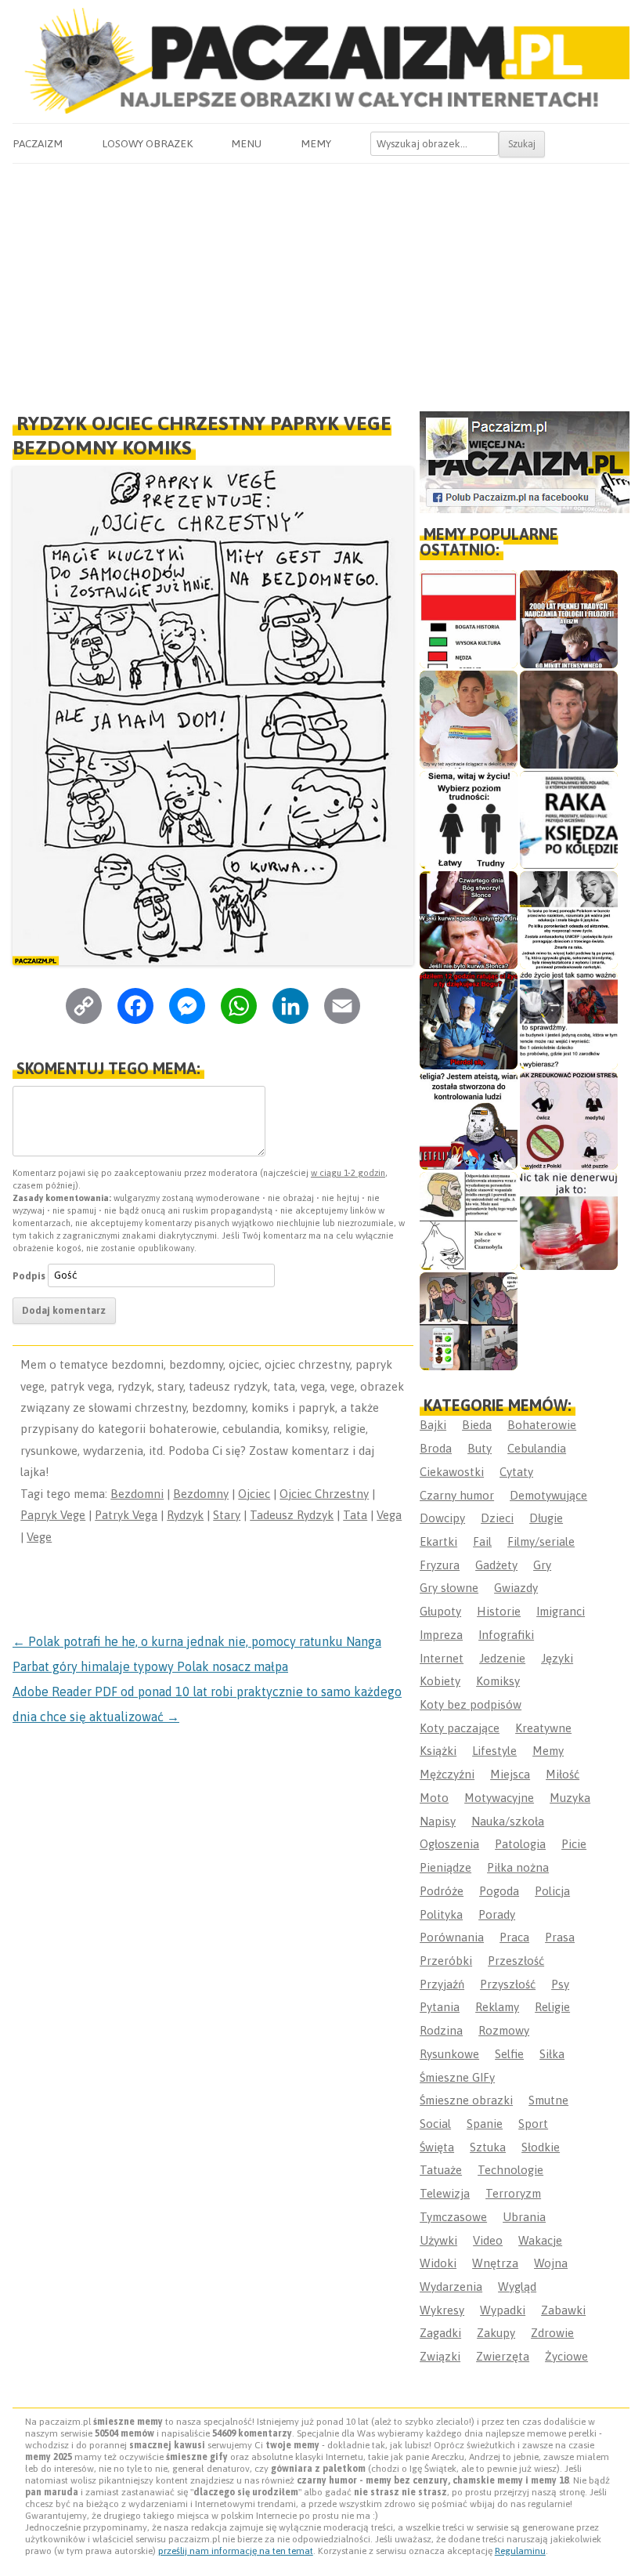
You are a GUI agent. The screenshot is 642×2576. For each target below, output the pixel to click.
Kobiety (440, 1681)
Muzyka (570, 1798)
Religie (552, 2007)
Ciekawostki (452, 1472)
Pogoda (499, 1891)
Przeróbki (446, 1961)
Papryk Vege (53, 1515)
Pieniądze (445, 1867)
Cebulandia (537, 1448)
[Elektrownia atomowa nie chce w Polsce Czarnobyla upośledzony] (469, 1221)
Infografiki (506, 1635)
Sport (533, 2124)
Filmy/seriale (541, 1541)
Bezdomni (137, 1494)
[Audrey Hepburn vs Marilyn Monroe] (569, 920)
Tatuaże (441, 2170)
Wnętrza (495, 2263)
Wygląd (517, 2287)
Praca (514, 1937)
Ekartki (438, 1541)
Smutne (548, 2100)
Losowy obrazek (147, 143)
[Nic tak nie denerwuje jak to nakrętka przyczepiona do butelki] (569, 1221)
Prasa (560, 1937)
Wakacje (540, 2240)
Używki (438, 2240)
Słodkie (541, 2147)
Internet (442, 1658)
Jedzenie (502, 1658)
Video (488, 2240)
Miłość (563, 1774)
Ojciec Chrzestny (324, 1494)
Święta (437, 2147)
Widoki (438, 2263)
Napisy (438, 1821)
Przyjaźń (442, 1984)
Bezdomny (201, 1494)
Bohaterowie (542, 1425)
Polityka (441, 1914)
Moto (434, 1798)
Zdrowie (552, 2333)
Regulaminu (520, 2551)
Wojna (551, 2263)
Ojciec (254, 1494)
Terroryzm (513, 2193)
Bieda (477, 1425)
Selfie (509, 2054)
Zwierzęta (503, 2356)
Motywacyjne (499, 1798)
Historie (499, 1611)
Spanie (485, 2124)
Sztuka (488, 2147)
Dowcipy (442, 1518)
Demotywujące (548, 1495)
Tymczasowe (453, 2217)
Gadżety (496, 1565)
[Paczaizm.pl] (321, 61)
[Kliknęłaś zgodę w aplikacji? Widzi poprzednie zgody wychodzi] (469, 1321)
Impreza (441, 1635)
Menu (246, 143)
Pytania (440, 2007)
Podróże (442, 1891)
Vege (39, 1537)
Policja (552, 1891)
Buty (480, 1448)
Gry (542, 1565)
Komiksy (498, 1681)
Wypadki (503, 2310)
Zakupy (496, 2333)
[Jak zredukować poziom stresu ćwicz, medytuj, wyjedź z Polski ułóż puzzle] (569, 1121)
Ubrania (524, 2217)
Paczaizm (38, 143)
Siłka (552, 2054)
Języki (557, 1658)
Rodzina (441, 2030)
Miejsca (510, 1774)
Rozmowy (504, 2030)
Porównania (452, 1937)
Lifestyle (494, 1751)
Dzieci (497, 1518)
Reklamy (497, 2007)
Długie (546, 1518)
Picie (574, 1844)
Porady (497, 1914)
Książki (438, 1751)
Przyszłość (508, 1984)
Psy (560, 1984)
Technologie (510, 2170)
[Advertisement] (321, 281)
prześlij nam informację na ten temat (236, 2551)
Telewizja (445, 2193)
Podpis (29, 1275)
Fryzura (440, 1565)
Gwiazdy (516, 1588)
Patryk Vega (126, 1515)
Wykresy (442, 2310)
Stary (227, 1515)
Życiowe (566, 2356)
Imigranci (561, 1611)
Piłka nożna (518, 1867)
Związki (440, 2356)
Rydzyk (185, 1515)
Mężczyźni (447, 1774)
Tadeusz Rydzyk (292, 1515)
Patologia (520, 1844)
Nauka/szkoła (508, 1821)
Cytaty (516, 1472)
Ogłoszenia (449, 1844)
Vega (389, 1515)
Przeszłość (516, 1961)
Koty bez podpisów (471, 1704)
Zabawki (563, 2310)
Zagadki (440, 2333)
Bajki (433, 1425)
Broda (436, 1448)
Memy (316, 143)
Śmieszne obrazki (466, 2100)
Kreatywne (543, 1728)
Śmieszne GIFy (457, 2077)
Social (435, 2124)
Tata (355, 1515)
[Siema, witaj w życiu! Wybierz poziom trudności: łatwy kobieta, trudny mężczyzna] (469, 820)
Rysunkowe (449, 2054)
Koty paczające (460, 1728)
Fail (482, 1541)
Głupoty (440, 1611)
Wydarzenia (451, 2287)
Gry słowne (449, 1588)
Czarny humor (457, 1495)
